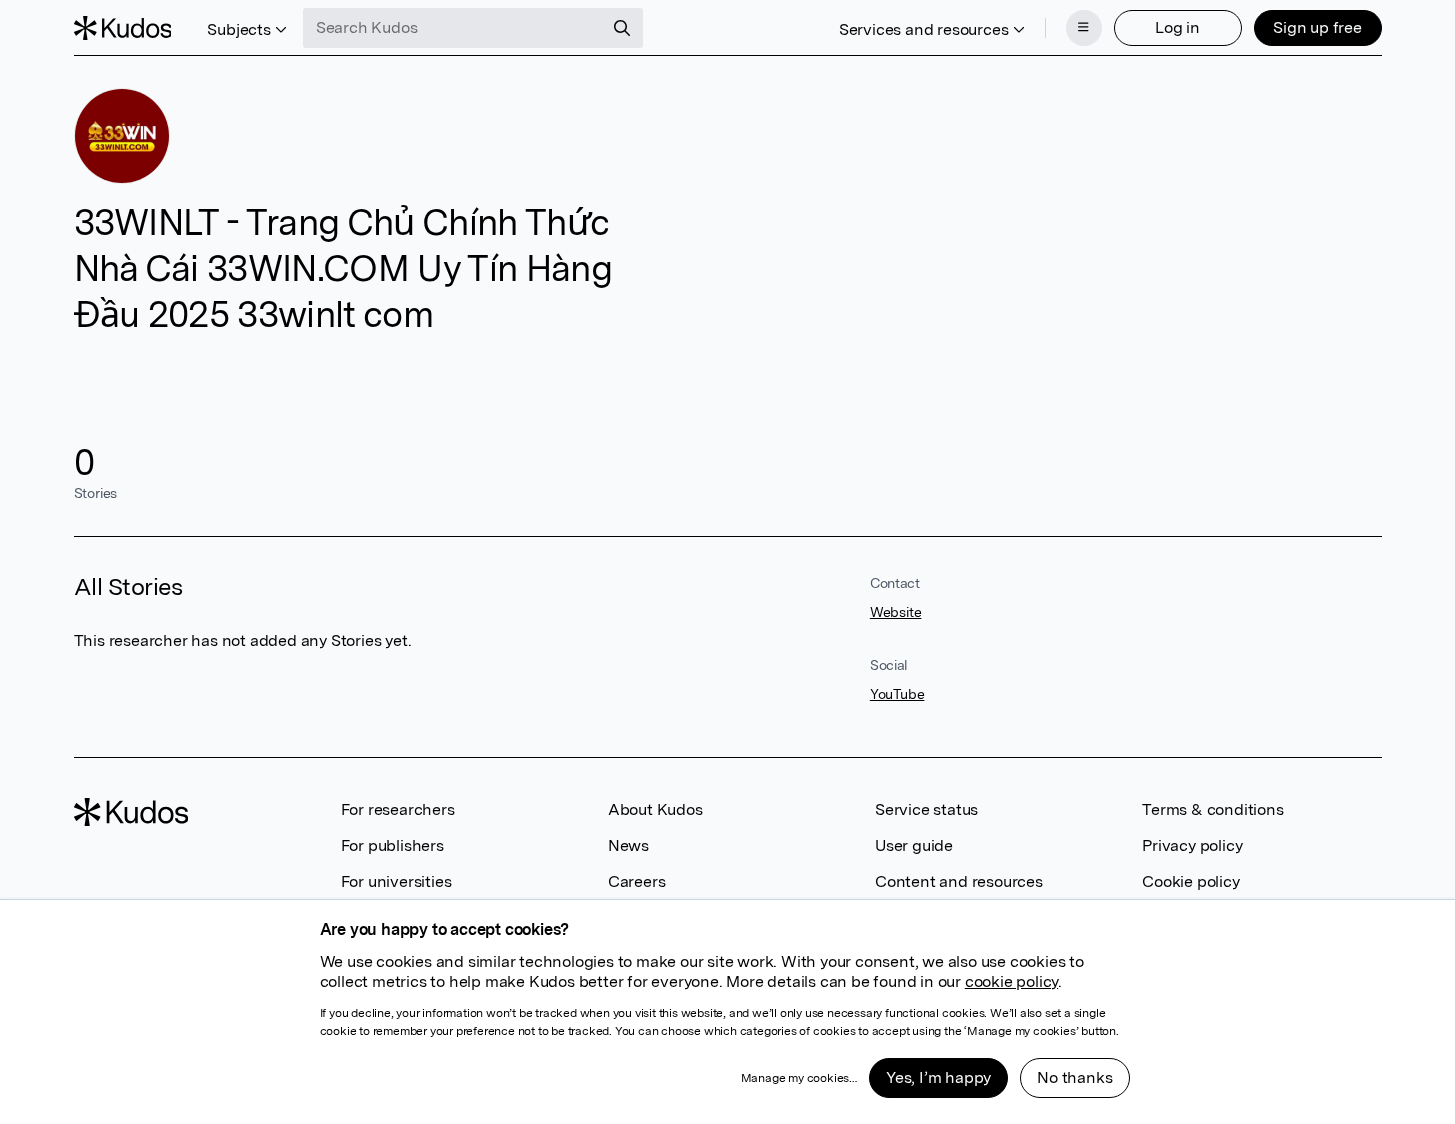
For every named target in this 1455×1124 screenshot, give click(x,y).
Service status (926, 809)
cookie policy (1011, 981)
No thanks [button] (1074, 1077)
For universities (396, 881)
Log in (1177, 27)
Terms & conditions (1212, 809)
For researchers (398, 809)
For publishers (392, 845)
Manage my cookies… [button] (799, 1078)
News (628, 845)
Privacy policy (1192, 845)
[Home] (123, 28)
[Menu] (1084, 28)
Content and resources (959, 881)
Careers (637, 881)
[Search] (622, 28)
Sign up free (1317, 27)
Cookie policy (1190, 881)
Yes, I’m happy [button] (938, 1077)
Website (896, 612)
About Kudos (655, 809)
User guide (914, 845)
